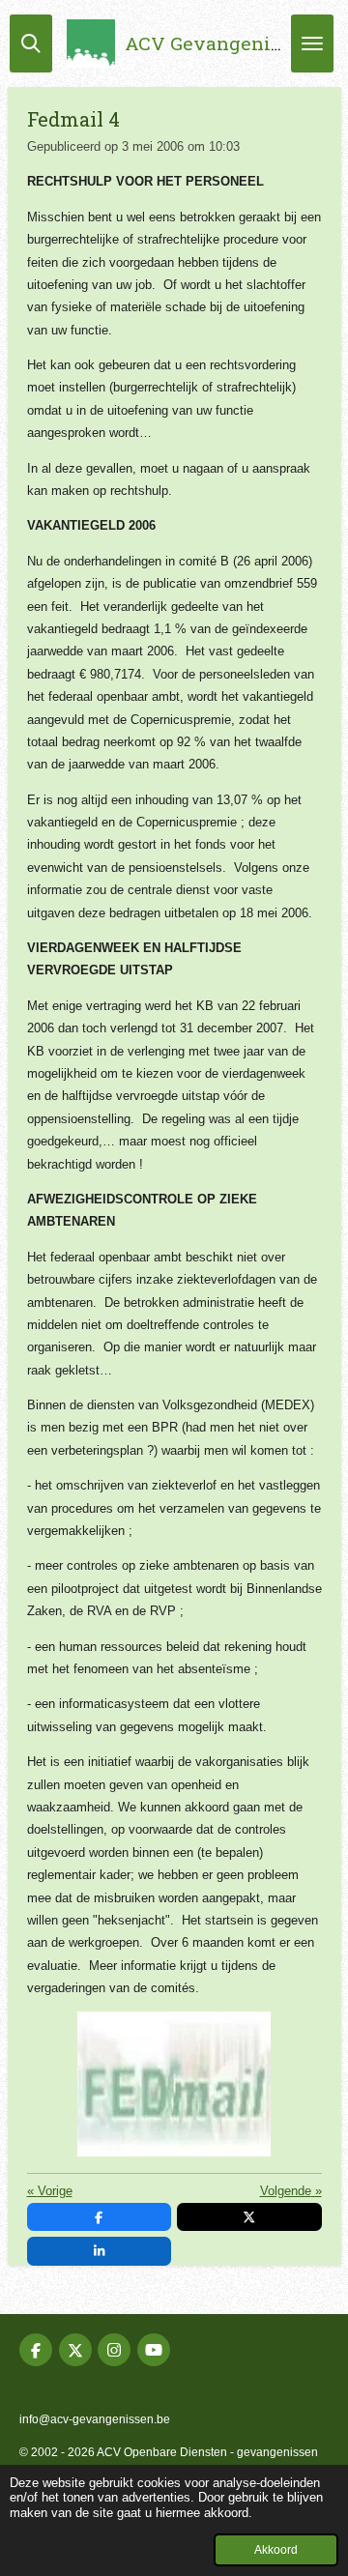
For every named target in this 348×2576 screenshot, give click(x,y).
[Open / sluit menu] (312, 43)
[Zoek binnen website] (31, 43)
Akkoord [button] (276, 2549)
